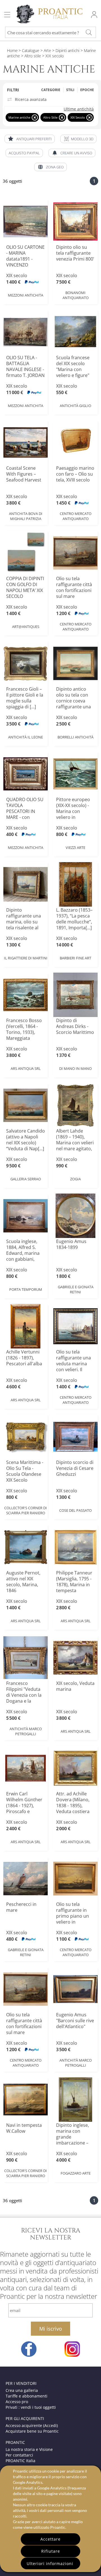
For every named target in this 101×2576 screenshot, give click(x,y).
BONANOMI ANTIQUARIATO (76, 295)
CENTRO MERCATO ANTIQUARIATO (76, 516)
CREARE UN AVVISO (76, 153)
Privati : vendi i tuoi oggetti (31, 2407)
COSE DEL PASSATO (75, 1510)
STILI (70, 90)
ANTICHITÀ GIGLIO (75, 406)
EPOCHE (87, 90)
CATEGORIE (51, 90)
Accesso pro (17, 2402)
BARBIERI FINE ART (75, 958)
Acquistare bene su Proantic (32, 2431)
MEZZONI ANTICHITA (26, 295)
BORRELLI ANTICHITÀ (75, 737)
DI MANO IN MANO (75, 1068)
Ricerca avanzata (31, 100)
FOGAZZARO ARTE (76, 2173)
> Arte (45, 50)
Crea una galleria (22, 2390)
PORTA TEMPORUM (26, 1289)
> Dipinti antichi (65, 50)
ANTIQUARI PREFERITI (34, 139)
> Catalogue (29, 50)
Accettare (50, 2539)
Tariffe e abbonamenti (27, 2396)
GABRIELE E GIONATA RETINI (76, 1289)
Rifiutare (51, 2551)
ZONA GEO (55, 167)
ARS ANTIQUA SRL (26, 1068)
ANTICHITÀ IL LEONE (26, 737)
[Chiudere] (35, 117)
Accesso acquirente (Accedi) (32, 2425)
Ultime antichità (79, 109)
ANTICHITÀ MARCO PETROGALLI (26, 1731)
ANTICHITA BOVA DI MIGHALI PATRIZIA (26, 516)
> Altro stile (30, 56)
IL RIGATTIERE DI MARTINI (26, 958)
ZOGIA (75, 1179)
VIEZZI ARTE (75, 848)
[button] (78, 139)
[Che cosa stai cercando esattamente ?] (89, 32)
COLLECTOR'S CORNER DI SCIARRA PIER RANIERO (26, 1510)
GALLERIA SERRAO (26, 1179)
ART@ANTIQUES (26, 627)
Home (12, 50)
